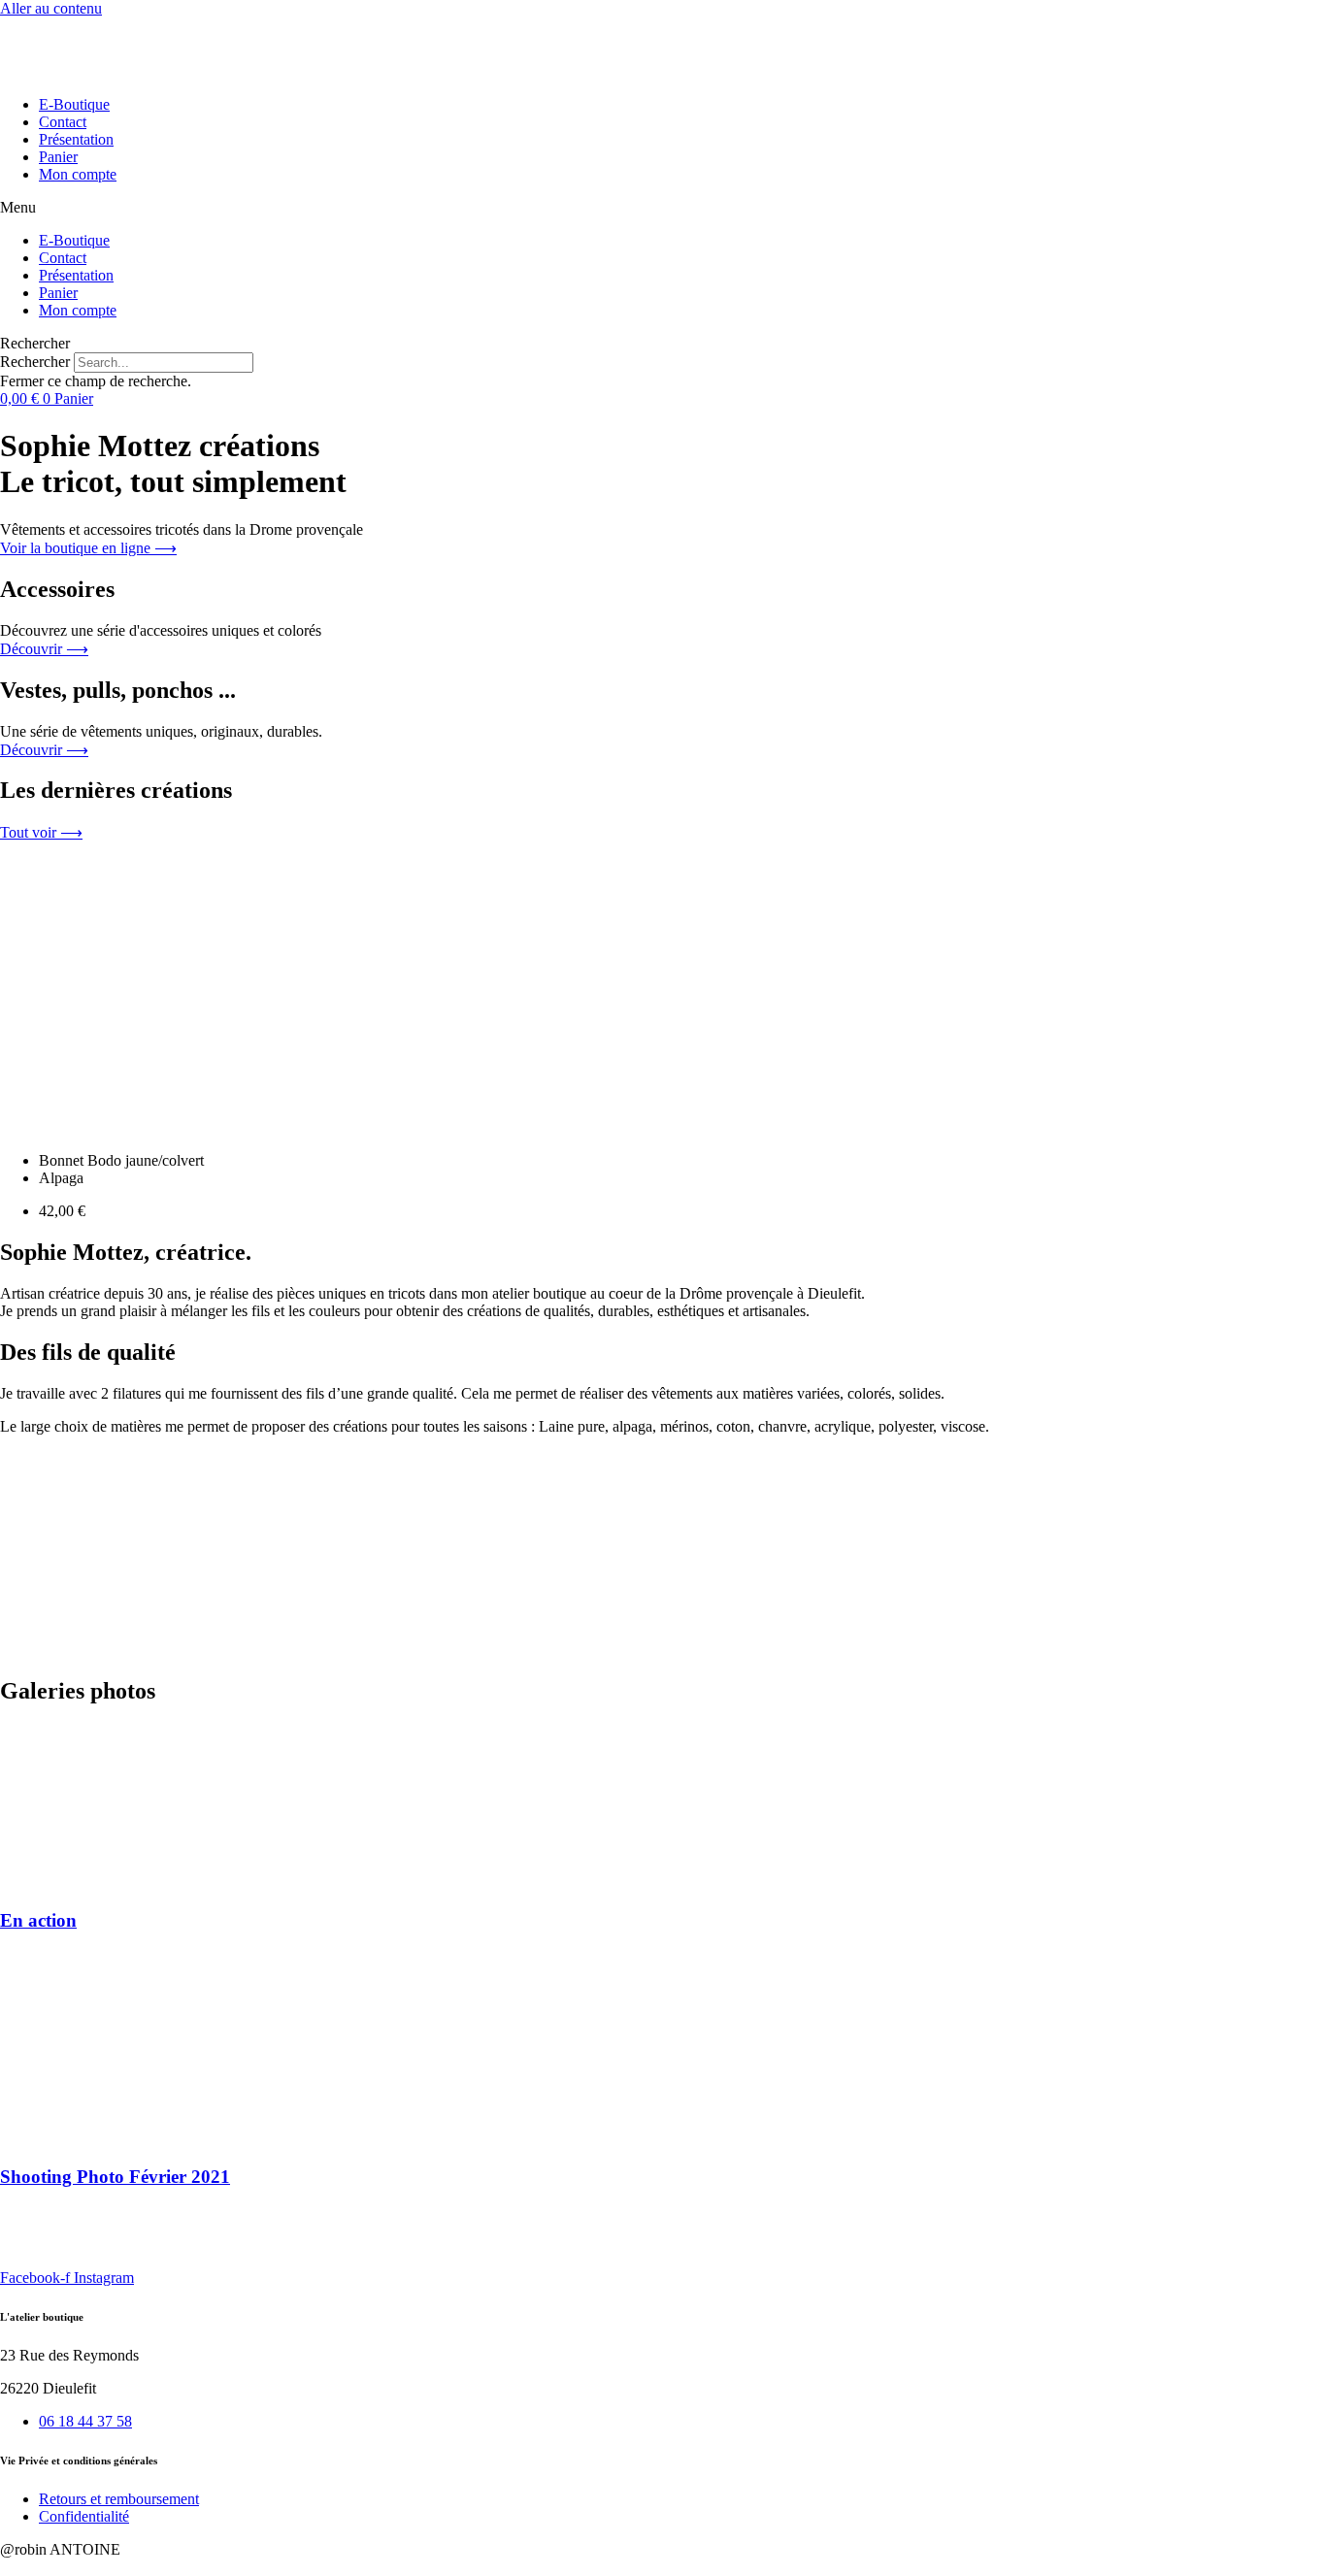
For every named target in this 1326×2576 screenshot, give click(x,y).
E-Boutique (74, 104)
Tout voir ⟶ (41, 832)
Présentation (76, 139)
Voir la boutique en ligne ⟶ (88, 548)
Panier (58, 157)
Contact (63, 122)
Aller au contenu (51, 8)
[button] (663, 208)
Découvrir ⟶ (44, 649)
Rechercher (37, 362)
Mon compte (78, 174)
